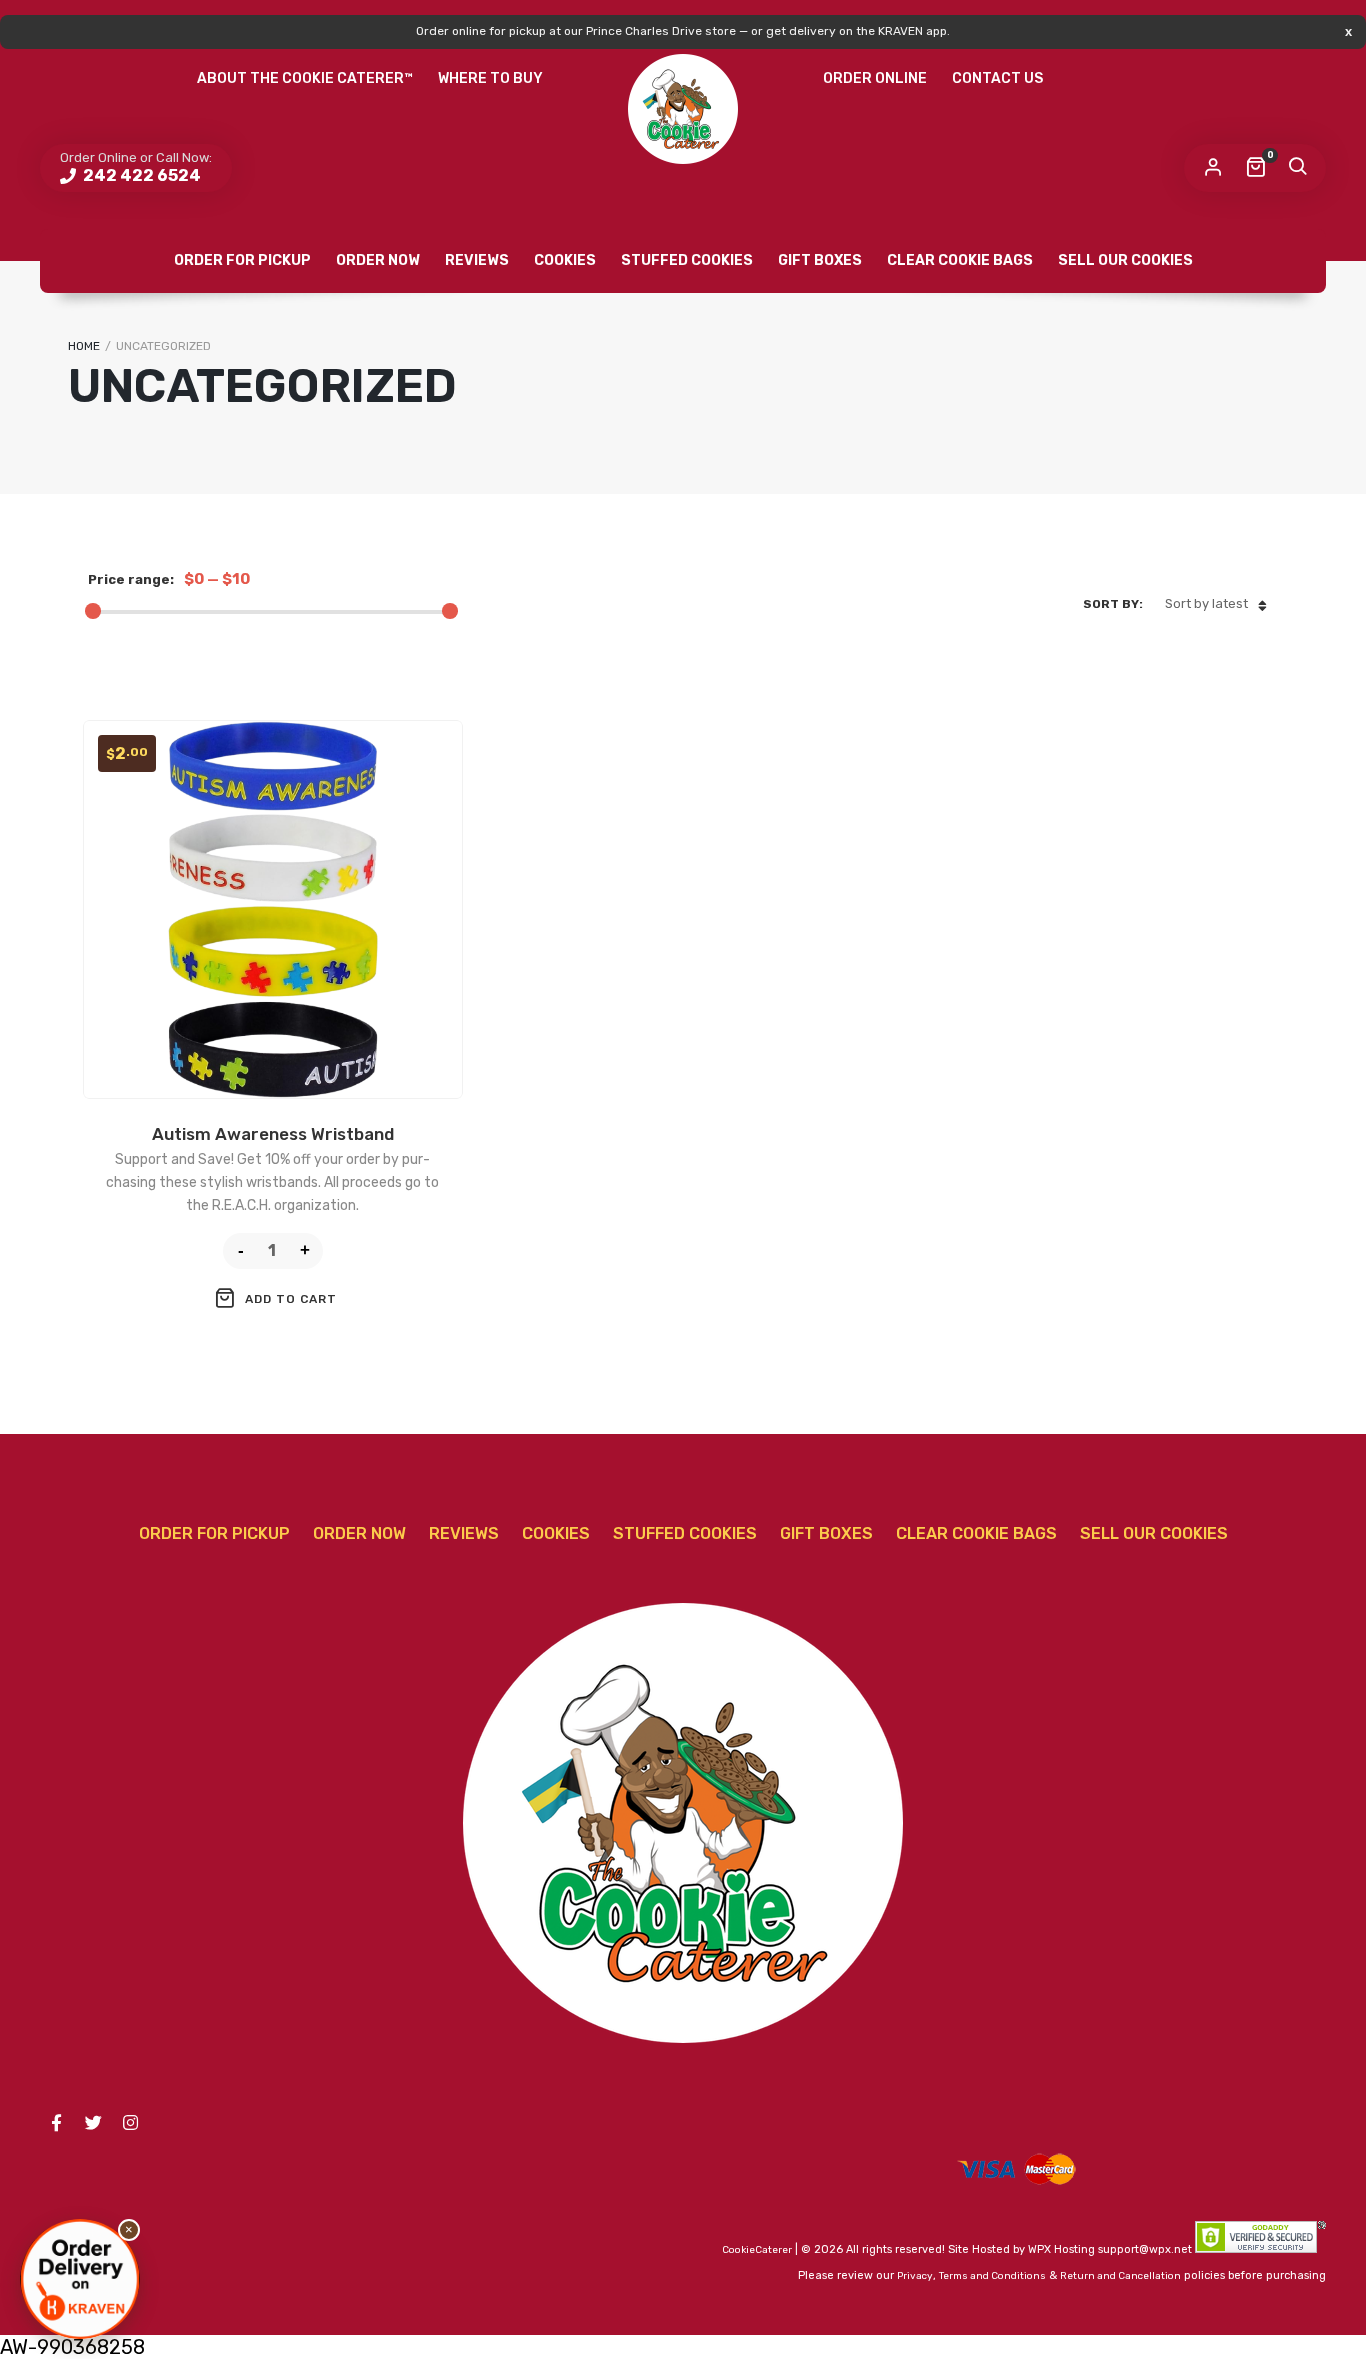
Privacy (915, 2276)
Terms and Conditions (992, 2276)
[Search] (1297, 168)
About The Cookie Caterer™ (305, 78)
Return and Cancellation (1120, 2276)
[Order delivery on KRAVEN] (80, 2279)
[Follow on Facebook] (56, 2123)
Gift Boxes (820, 260)
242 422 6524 (140, 175)
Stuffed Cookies (687, 260)
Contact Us (997, 78)
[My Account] (1213, 168)
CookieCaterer (757, 2250)
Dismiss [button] (1348, 31)
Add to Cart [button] (291, 1299)
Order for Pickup (242, 260)
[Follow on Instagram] (130, 2123)
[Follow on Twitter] (93, 2123)
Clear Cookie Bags (960, 260)
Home (84, 346)
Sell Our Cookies (1125, 260)
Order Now (378, 260)
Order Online (875, 78)
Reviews (477, 260)
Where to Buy (490, 78)
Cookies (565, 260)
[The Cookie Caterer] (683, 109)
